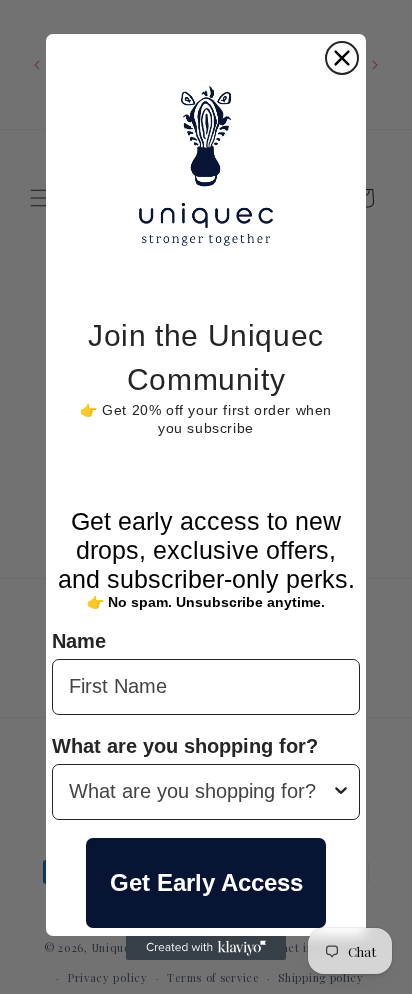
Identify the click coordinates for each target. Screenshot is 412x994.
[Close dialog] (342, 58)
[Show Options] (341, 792)
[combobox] (200, 792)
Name (79, 641)
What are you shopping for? (185, 746)
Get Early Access (206, 882)
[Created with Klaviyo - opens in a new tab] (206, 948)
